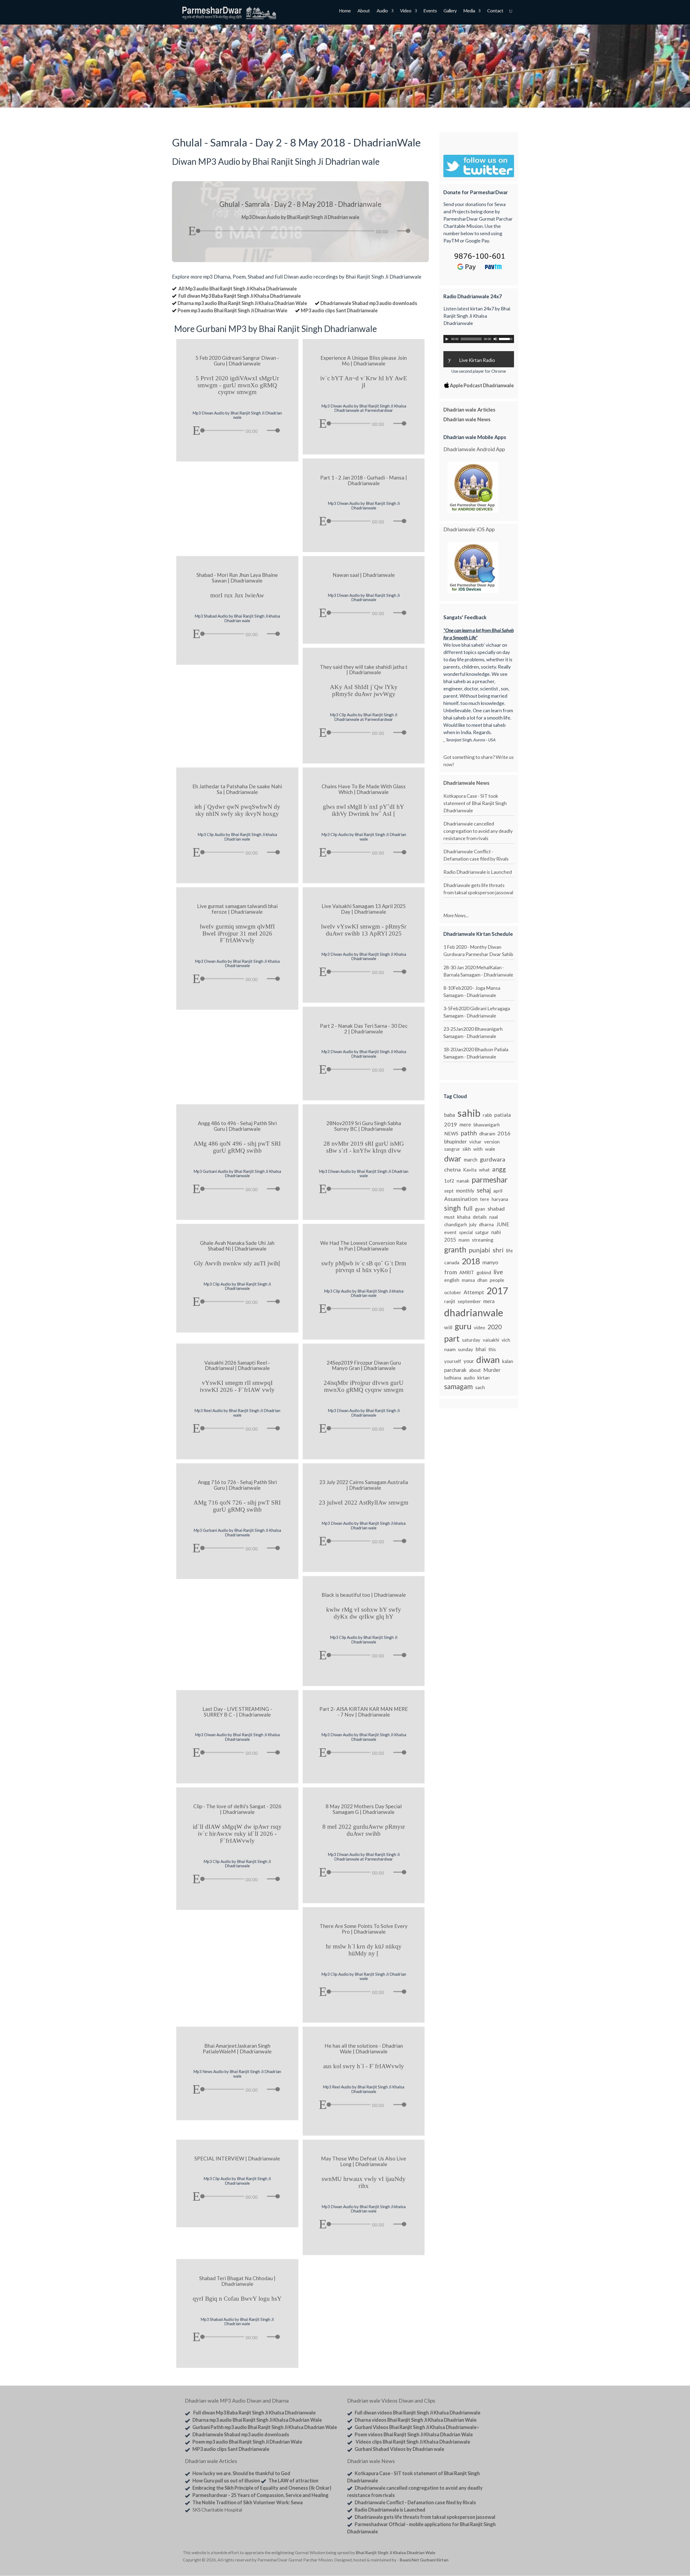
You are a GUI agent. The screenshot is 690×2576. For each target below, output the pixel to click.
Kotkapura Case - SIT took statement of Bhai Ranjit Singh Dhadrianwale (475, 803)
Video (406, 11)
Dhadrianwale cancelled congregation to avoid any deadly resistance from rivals (478, 831)
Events (430, 11)
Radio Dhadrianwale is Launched (478, 872)
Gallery (450, 11)
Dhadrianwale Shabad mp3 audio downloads (369, 303)
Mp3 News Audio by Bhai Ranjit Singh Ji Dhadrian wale (237, 2074)
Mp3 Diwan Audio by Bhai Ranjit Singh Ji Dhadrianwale (364, 506)
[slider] (405, 231)
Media (469, 11)
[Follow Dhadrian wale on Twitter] (493, 2554)
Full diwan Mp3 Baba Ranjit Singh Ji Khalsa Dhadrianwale (240, 296)
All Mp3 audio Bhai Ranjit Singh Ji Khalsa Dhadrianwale (238, 289)
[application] (300, 229)
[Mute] (393, 231)
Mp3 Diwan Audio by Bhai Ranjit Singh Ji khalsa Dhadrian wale (364, 1525)
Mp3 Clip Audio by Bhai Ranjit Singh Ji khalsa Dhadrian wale (237, 837)
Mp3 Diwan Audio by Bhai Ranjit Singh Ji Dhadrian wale (237, 415)
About (364, 11)
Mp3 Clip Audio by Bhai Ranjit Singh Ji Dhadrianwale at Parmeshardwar (364, 717)
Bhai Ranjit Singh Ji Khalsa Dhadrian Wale (396, 2553)
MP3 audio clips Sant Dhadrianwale (339, 310)
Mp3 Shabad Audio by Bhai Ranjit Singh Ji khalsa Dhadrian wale (237, 618)
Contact (495, 11)
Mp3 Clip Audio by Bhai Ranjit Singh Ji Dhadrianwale (237, 1286)
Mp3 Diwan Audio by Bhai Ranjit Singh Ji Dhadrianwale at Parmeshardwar (364, 1857)
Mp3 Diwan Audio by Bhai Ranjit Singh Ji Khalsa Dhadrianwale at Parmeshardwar (364, 408)
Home (345, 11)
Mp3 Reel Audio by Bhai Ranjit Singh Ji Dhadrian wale (237, 1413)
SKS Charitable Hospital (217, 2510)
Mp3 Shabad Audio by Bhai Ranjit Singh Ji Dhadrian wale (237, 2322)
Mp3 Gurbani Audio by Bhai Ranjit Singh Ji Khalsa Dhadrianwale (237, 1174)
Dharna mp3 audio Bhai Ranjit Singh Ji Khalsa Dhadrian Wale (242, 303)
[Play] (192, 231)
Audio (382, 11)
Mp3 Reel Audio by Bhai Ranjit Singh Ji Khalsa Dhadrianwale (364, 2089)
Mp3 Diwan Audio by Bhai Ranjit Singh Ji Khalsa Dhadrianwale (237, 963)
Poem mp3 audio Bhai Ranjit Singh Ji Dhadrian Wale (232, 310)
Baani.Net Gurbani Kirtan (424, 2560)
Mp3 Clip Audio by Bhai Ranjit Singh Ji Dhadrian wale (364, 837)
